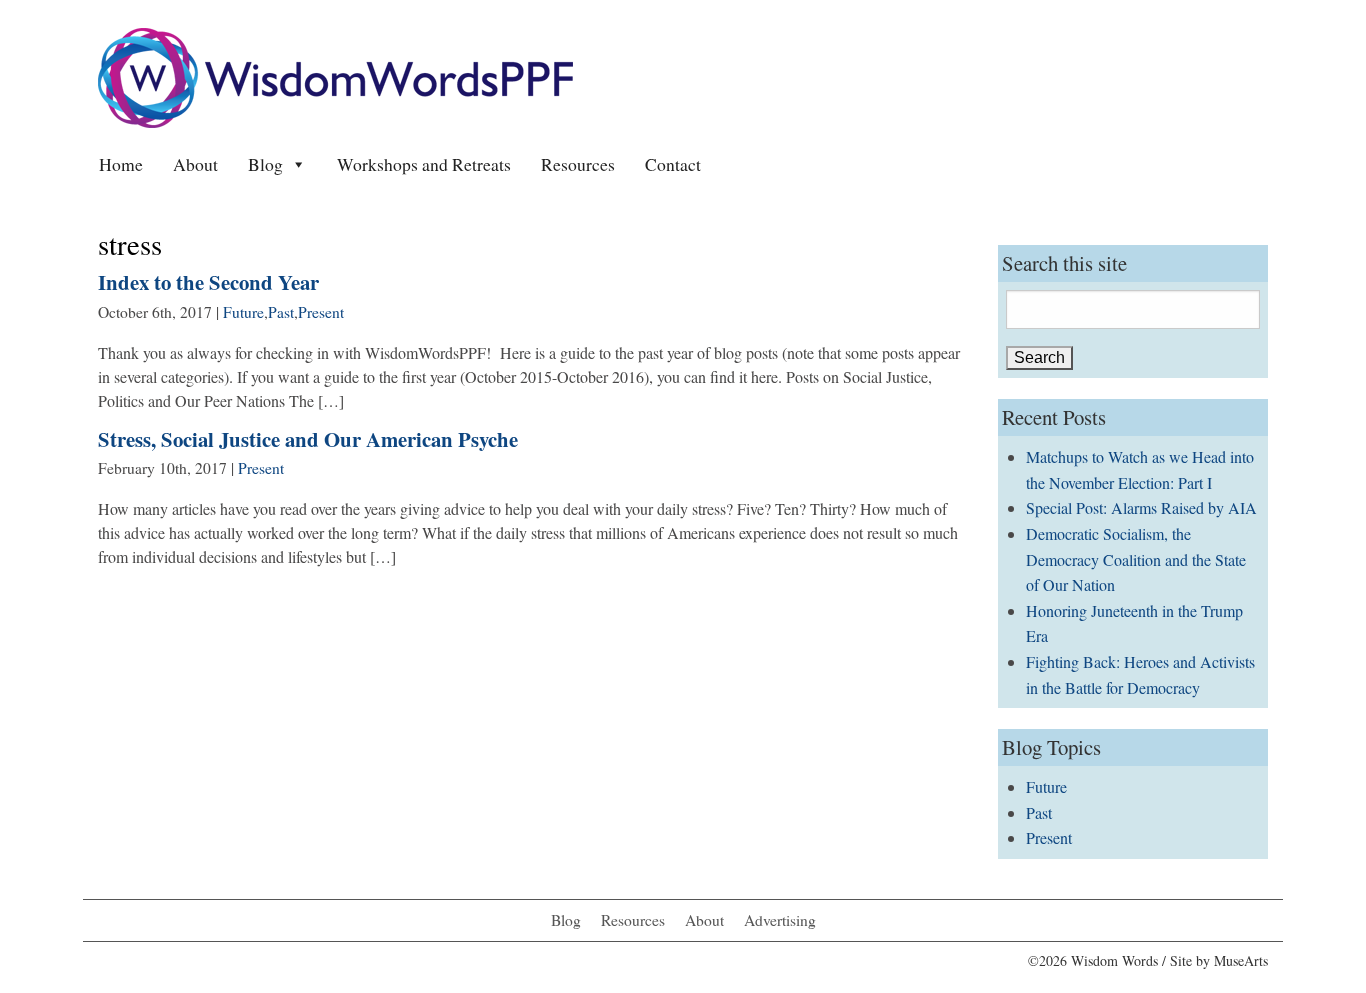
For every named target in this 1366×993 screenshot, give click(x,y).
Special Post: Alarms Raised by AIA (1141, 507)
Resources (578, 164)
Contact (673, 164)
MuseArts (1241, 960)
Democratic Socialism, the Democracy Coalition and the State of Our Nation (1136, 559)
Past (281, 312)
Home (121, 164)
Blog (265, 164)
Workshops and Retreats (424, 164)
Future (243, 312)
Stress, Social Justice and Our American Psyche (308, 439)
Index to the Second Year (208, 282)
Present (321, 312)
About (195, 164)
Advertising (780, 920)
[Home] (335, 75)
